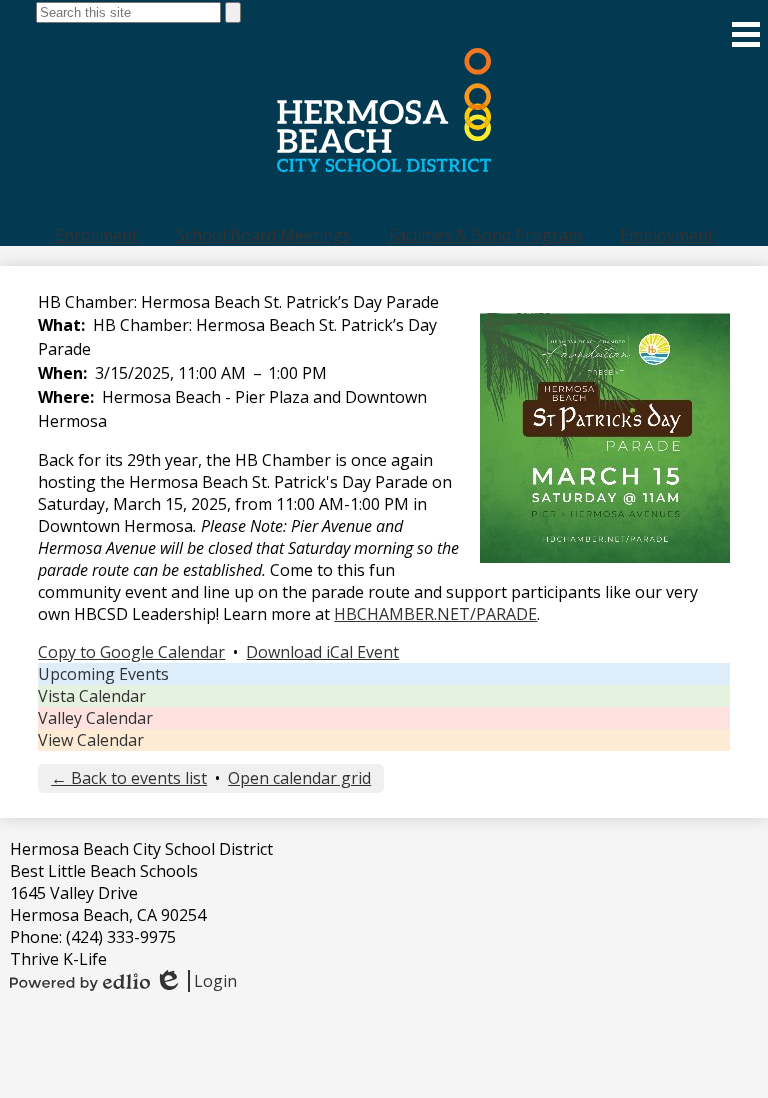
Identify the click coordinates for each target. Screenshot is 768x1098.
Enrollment (96, 235)
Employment (667, 235)
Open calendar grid (299, 778)
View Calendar (91, 740)
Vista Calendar (92, 696)
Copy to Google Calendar (131, 652)
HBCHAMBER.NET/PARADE (435, 614)
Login (195, 981)
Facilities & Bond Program (485, 235)
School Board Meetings (263, 235)
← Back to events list (129, 778)
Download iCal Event (322, 652)
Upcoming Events (103, 674)
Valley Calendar (95, 718)
